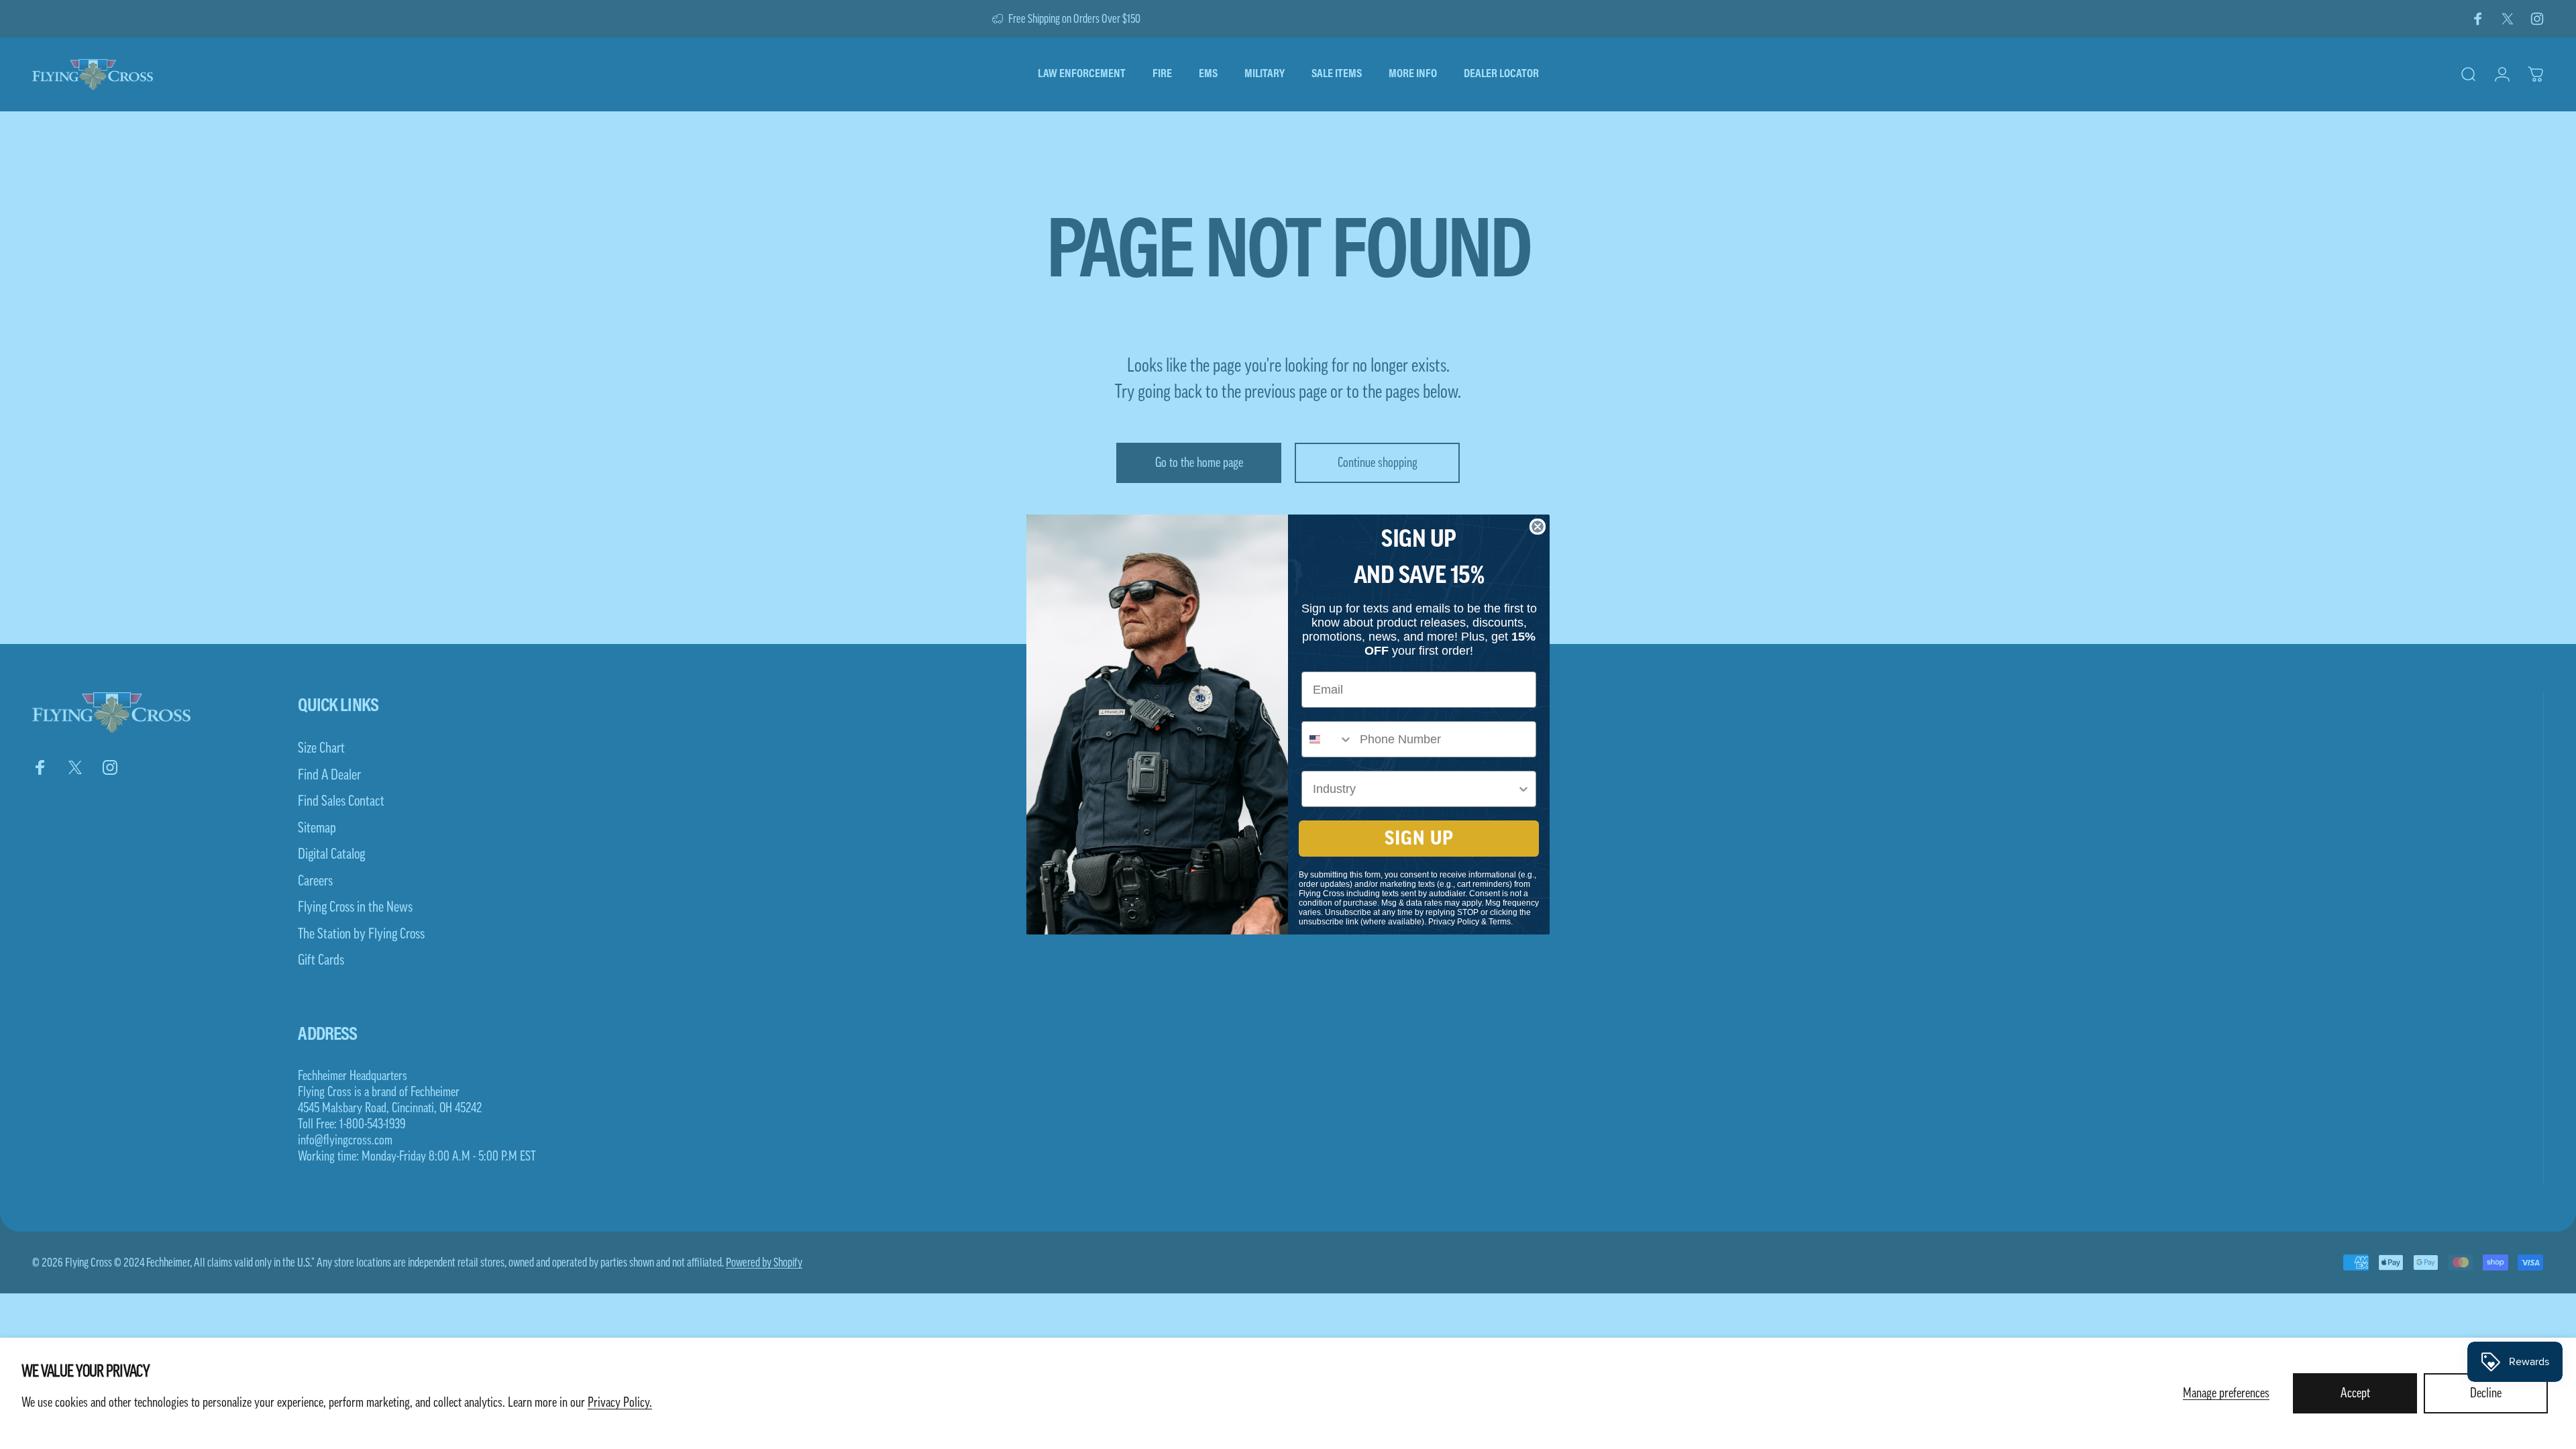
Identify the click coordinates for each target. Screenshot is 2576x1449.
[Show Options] (1523, 789)
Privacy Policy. (620, 1403)
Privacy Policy (1454, 922)
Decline (2486, 1393)
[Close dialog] (1538, 527)
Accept (2355, 1393)
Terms (1500, 922)
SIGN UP (1419, 839)
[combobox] (1328, 739)
